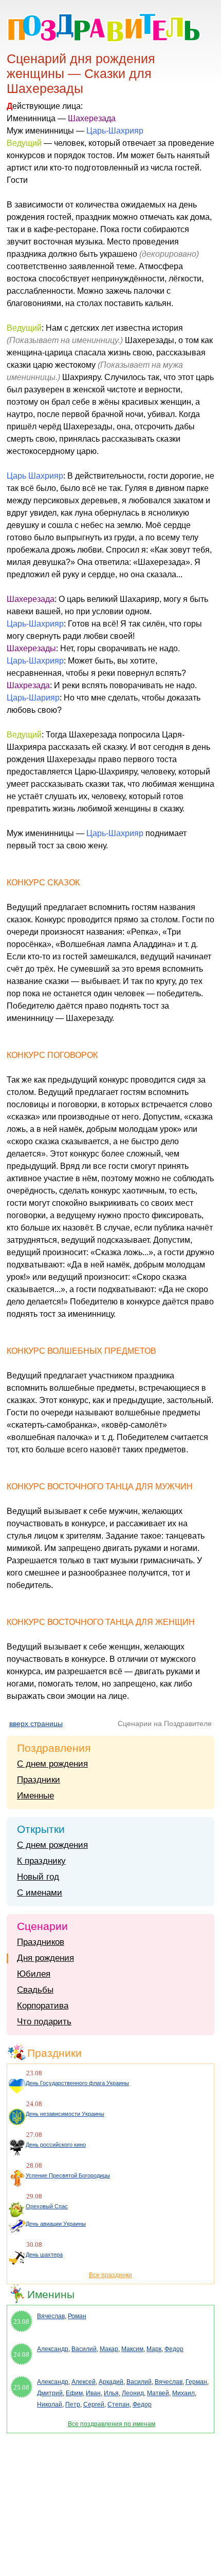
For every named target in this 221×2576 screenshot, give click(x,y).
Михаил (183, 2393)
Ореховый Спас (47, 2206)
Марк (154, 2349)
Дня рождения (45, 1958)
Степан (118, 2404)
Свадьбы (35, 1990)
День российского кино (56, 2145)
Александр (53, 2349)
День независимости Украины (65, 2114)
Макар (109, 2349)
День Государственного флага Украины (77, 2083)
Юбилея (34, 1974)
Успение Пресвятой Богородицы (68, 2175)
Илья (111, 2393)
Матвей (158, 2393)
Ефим (74, 2393)
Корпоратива (43, 2006)
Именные (35, 1796)
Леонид (133, 2393)
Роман (77, 2316)
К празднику (41, 1861)
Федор (174, 2349)
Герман (196, 2382)
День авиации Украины (56, 2224)
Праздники (39, 1780)
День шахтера (44, 2255)
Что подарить (44, 2022)
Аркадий (111, 2382)
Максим (132, 2349)
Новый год (38, 1877)
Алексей (84, 2382)
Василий (84, 2349)
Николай (50, 2404)
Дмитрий (50, 2393)
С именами (40, 1893)
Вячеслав (51, 2316)
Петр (73, 2404)
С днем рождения (52, 1764)
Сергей (94, 2404)
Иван (93, 2393)
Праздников (41, 1942)
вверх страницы (36, 1723)
